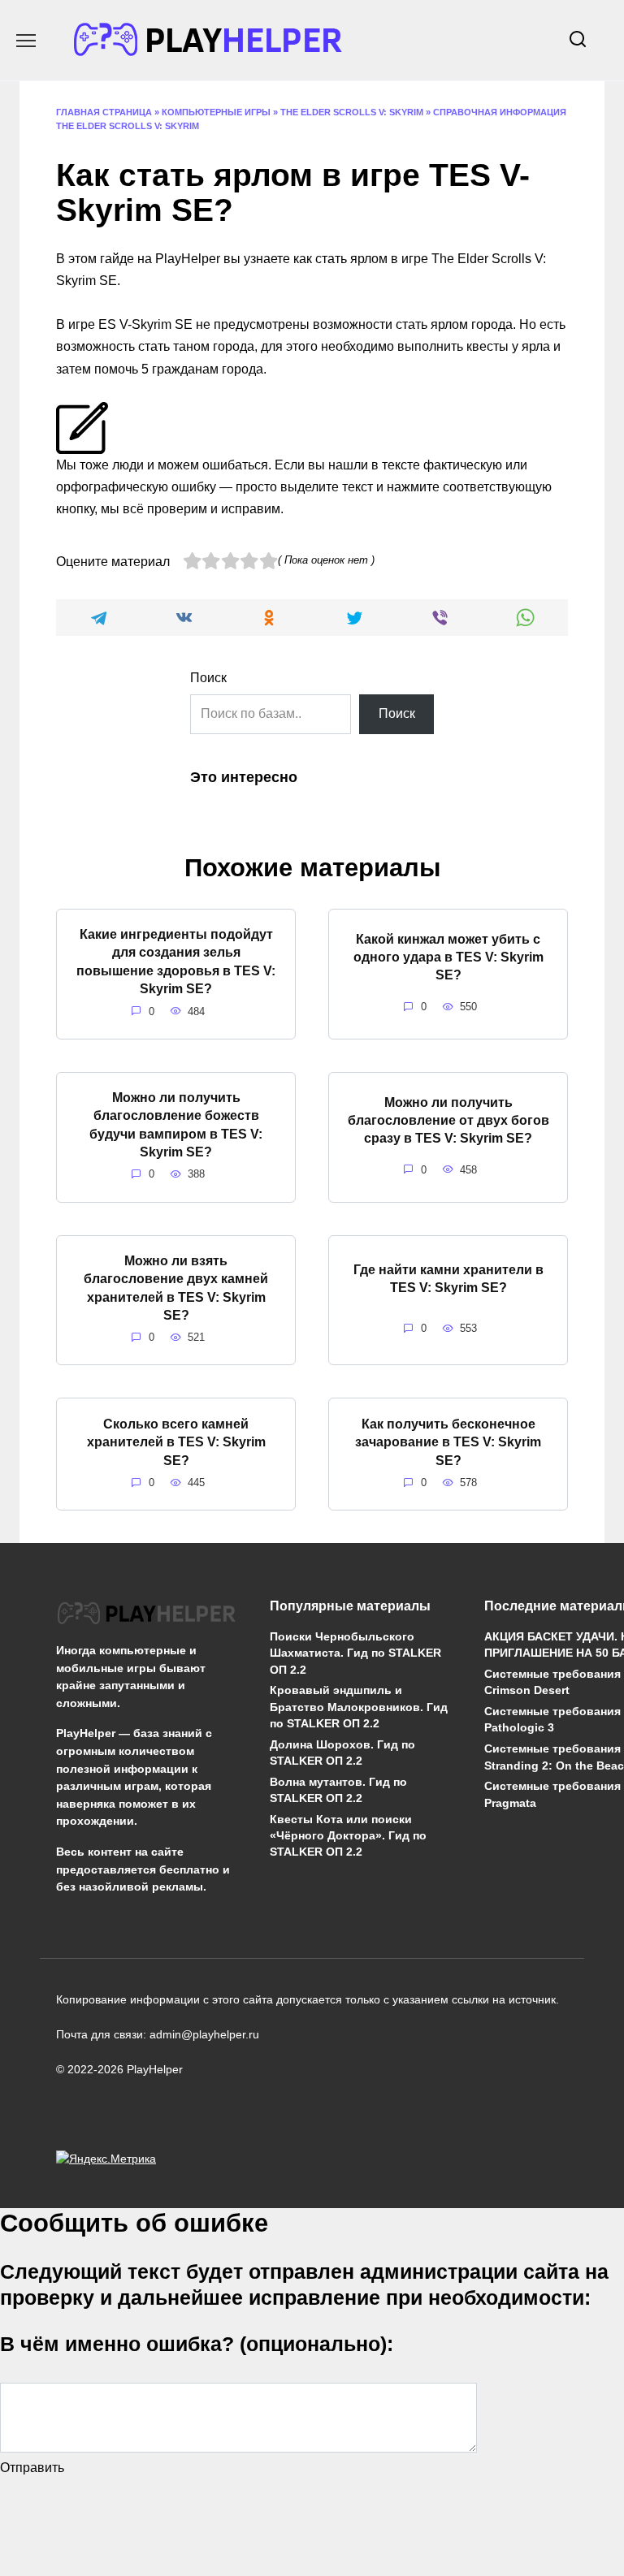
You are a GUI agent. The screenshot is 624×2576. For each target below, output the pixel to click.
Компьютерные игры (216, 112)
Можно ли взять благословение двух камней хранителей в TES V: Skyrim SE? (176, 1288)
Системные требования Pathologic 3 (552, 1720)
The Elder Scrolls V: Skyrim (352, 112)
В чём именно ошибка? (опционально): (197, 2344)
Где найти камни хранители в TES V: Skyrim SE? (448, 1279)
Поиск (208, 678)
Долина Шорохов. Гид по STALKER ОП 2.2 (342, 1753)
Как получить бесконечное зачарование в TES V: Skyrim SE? (448, 1441)
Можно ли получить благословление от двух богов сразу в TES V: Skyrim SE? (448, 1120)
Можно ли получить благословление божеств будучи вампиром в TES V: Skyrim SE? (176, 1125)
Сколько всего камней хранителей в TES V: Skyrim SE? (176, 1441)
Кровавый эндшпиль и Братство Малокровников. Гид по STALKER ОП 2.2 (359, 1707)
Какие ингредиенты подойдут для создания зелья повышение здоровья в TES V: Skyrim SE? (176, 962)
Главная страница (104, 112)
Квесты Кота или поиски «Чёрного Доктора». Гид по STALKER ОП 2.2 (348, 1835)
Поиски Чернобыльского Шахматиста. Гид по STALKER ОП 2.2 (355, 1653)
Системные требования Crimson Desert (552, 1683)
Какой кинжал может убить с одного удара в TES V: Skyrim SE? (448, 957)
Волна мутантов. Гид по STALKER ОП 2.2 (338, 1790)
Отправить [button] (32, 2468)
